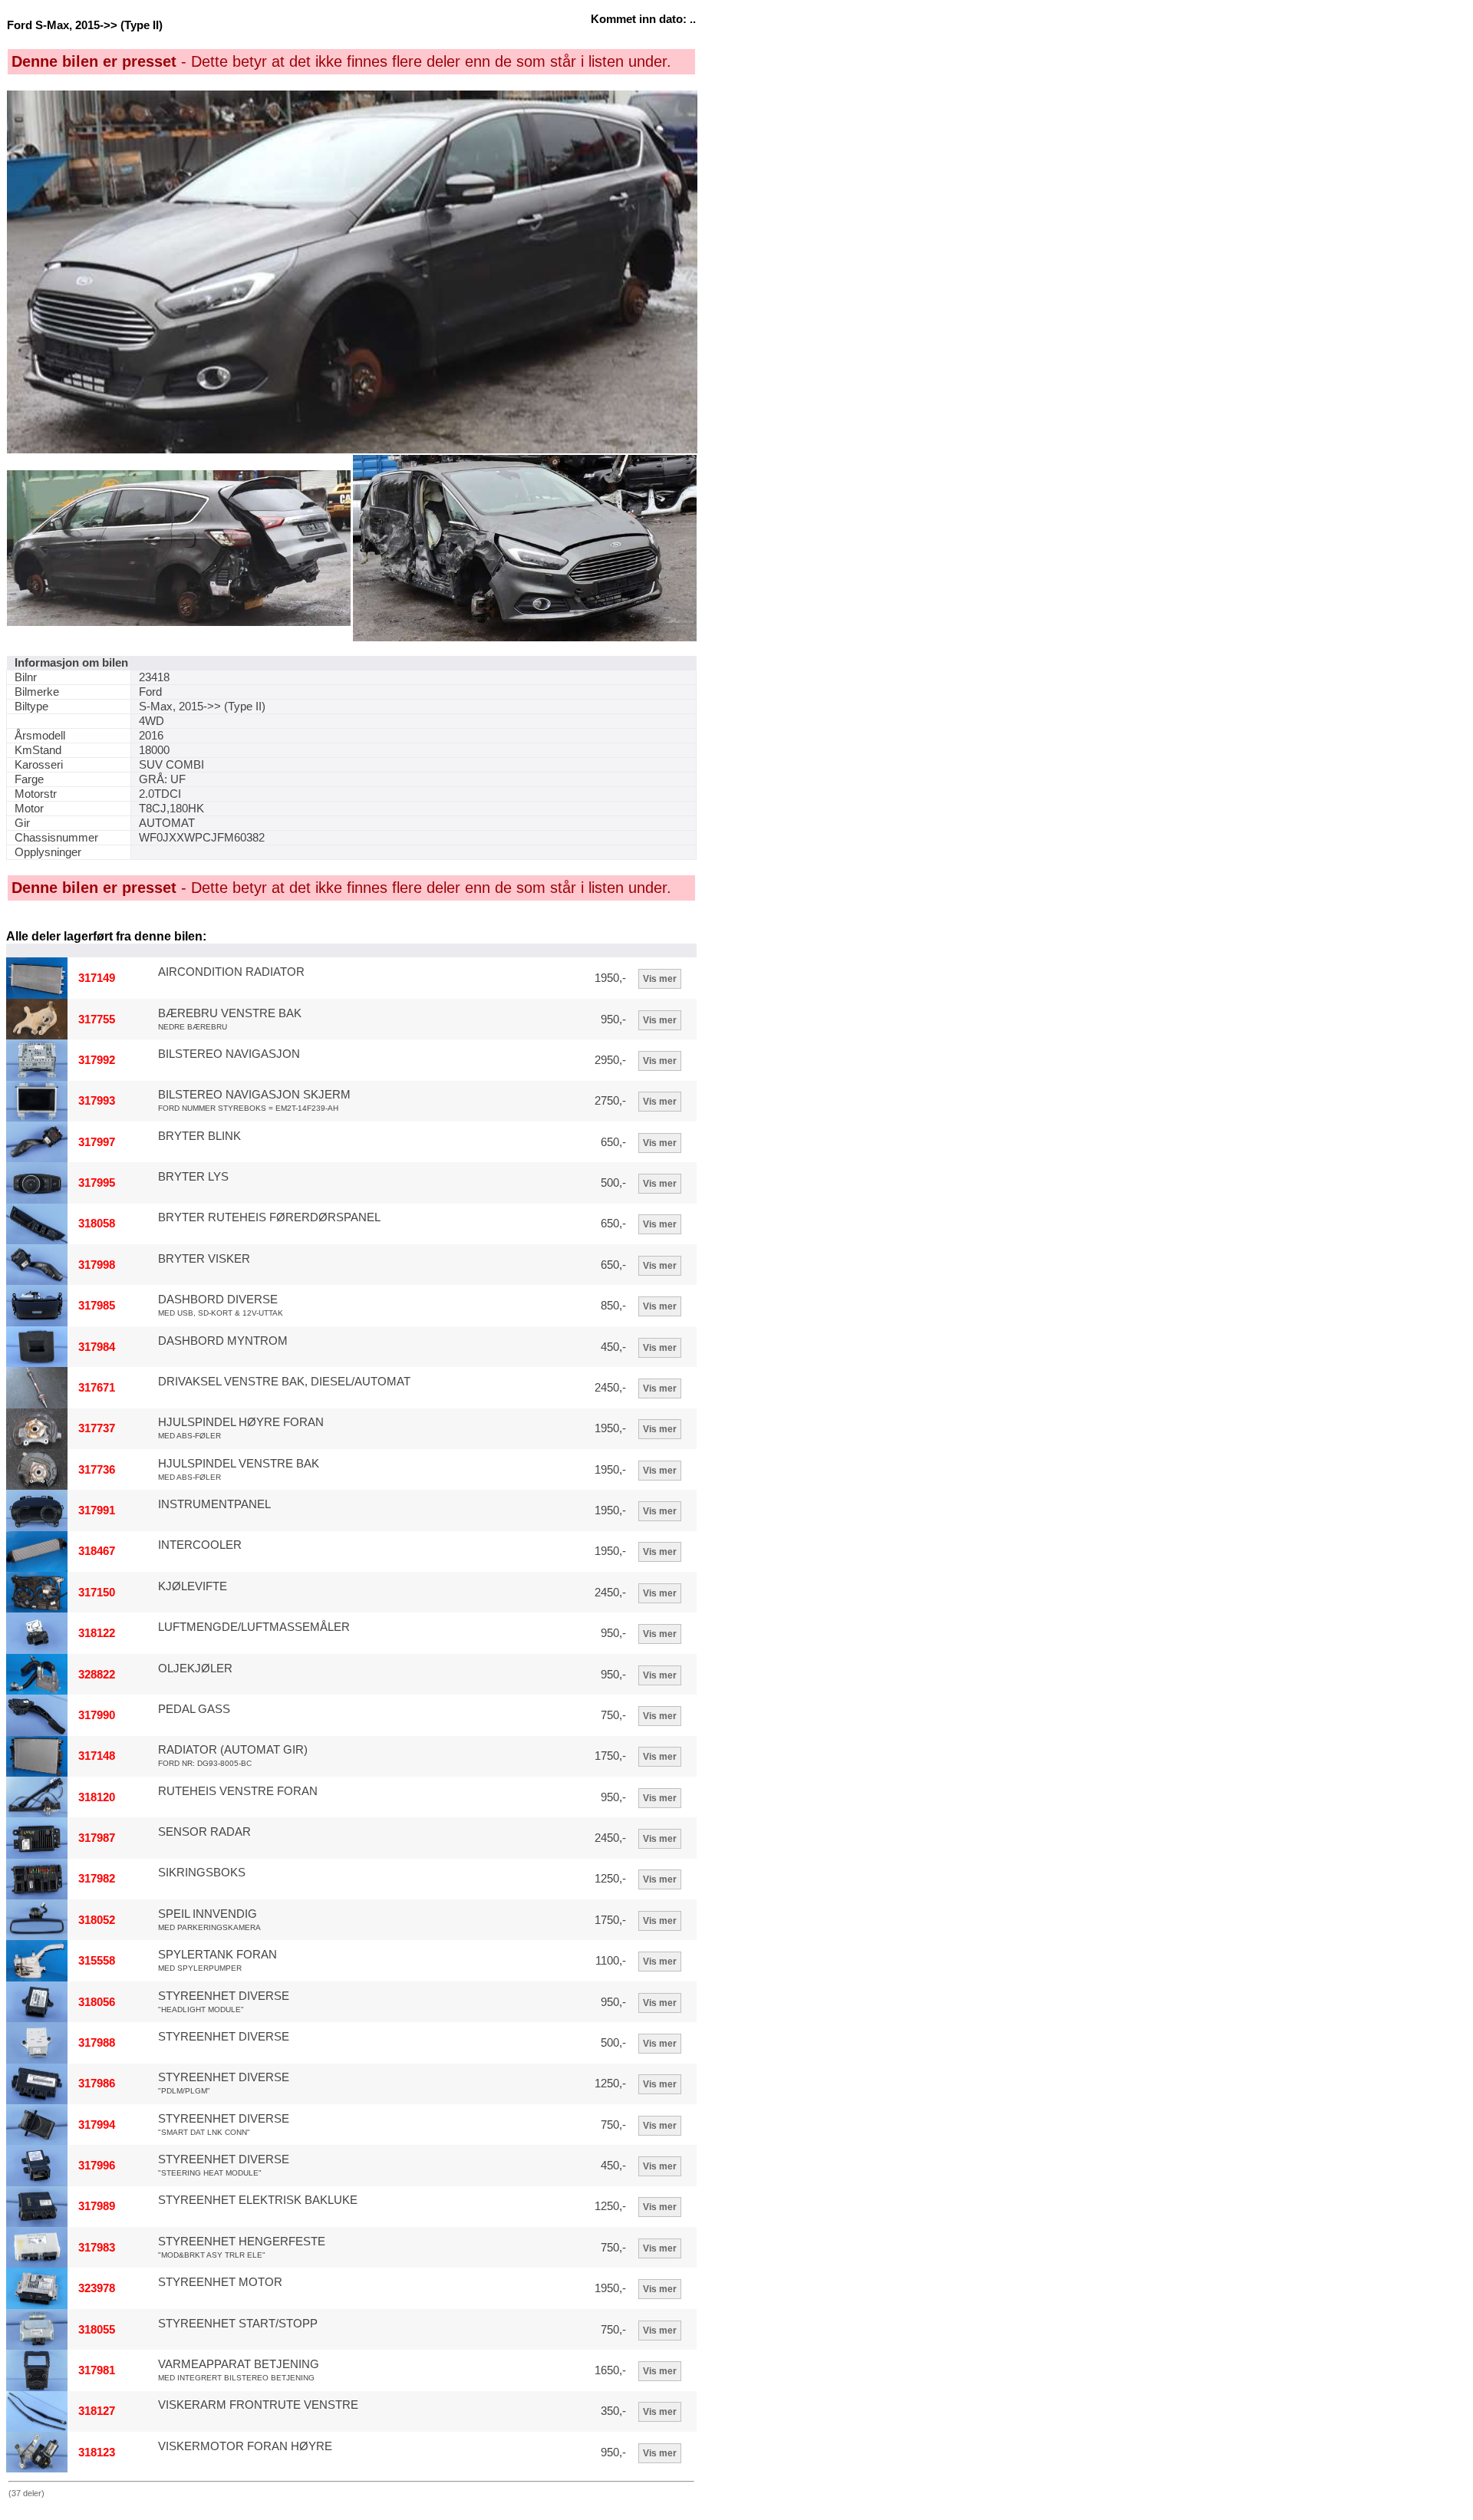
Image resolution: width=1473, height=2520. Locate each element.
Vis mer (660, 979)
